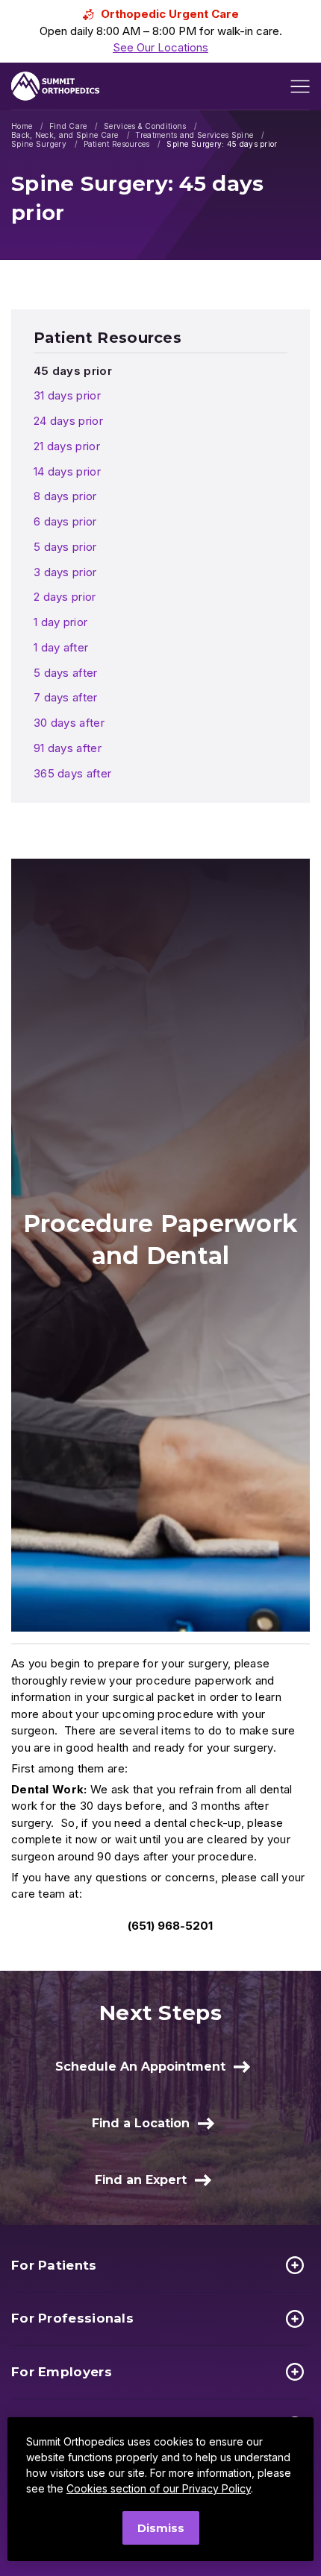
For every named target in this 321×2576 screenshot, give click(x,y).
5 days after (66, 673)
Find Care (68, 126)
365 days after (72, 773)
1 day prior (60, 622)
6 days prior (65, 521)
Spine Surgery (39, 144)
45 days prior (73, 371)
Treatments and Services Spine (194, 135)
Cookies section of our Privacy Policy (159, 2488)
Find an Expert (141, 2180)
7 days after (66, 697)
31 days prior (67, 395)
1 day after (61, 647)
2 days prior (65, 597)
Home (22, 126)
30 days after (69, 723)
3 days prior (65, 572)
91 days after (68, 748)
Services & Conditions (145, 126)
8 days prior (65, 496)
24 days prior (68, 421)
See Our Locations (160, 47)
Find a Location (141, 2123)
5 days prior (65, 547)
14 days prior (67, 471)
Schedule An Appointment (140, 2067)
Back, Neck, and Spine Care (65, 135)
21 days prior (67, 446)
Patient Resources (117, 144)
